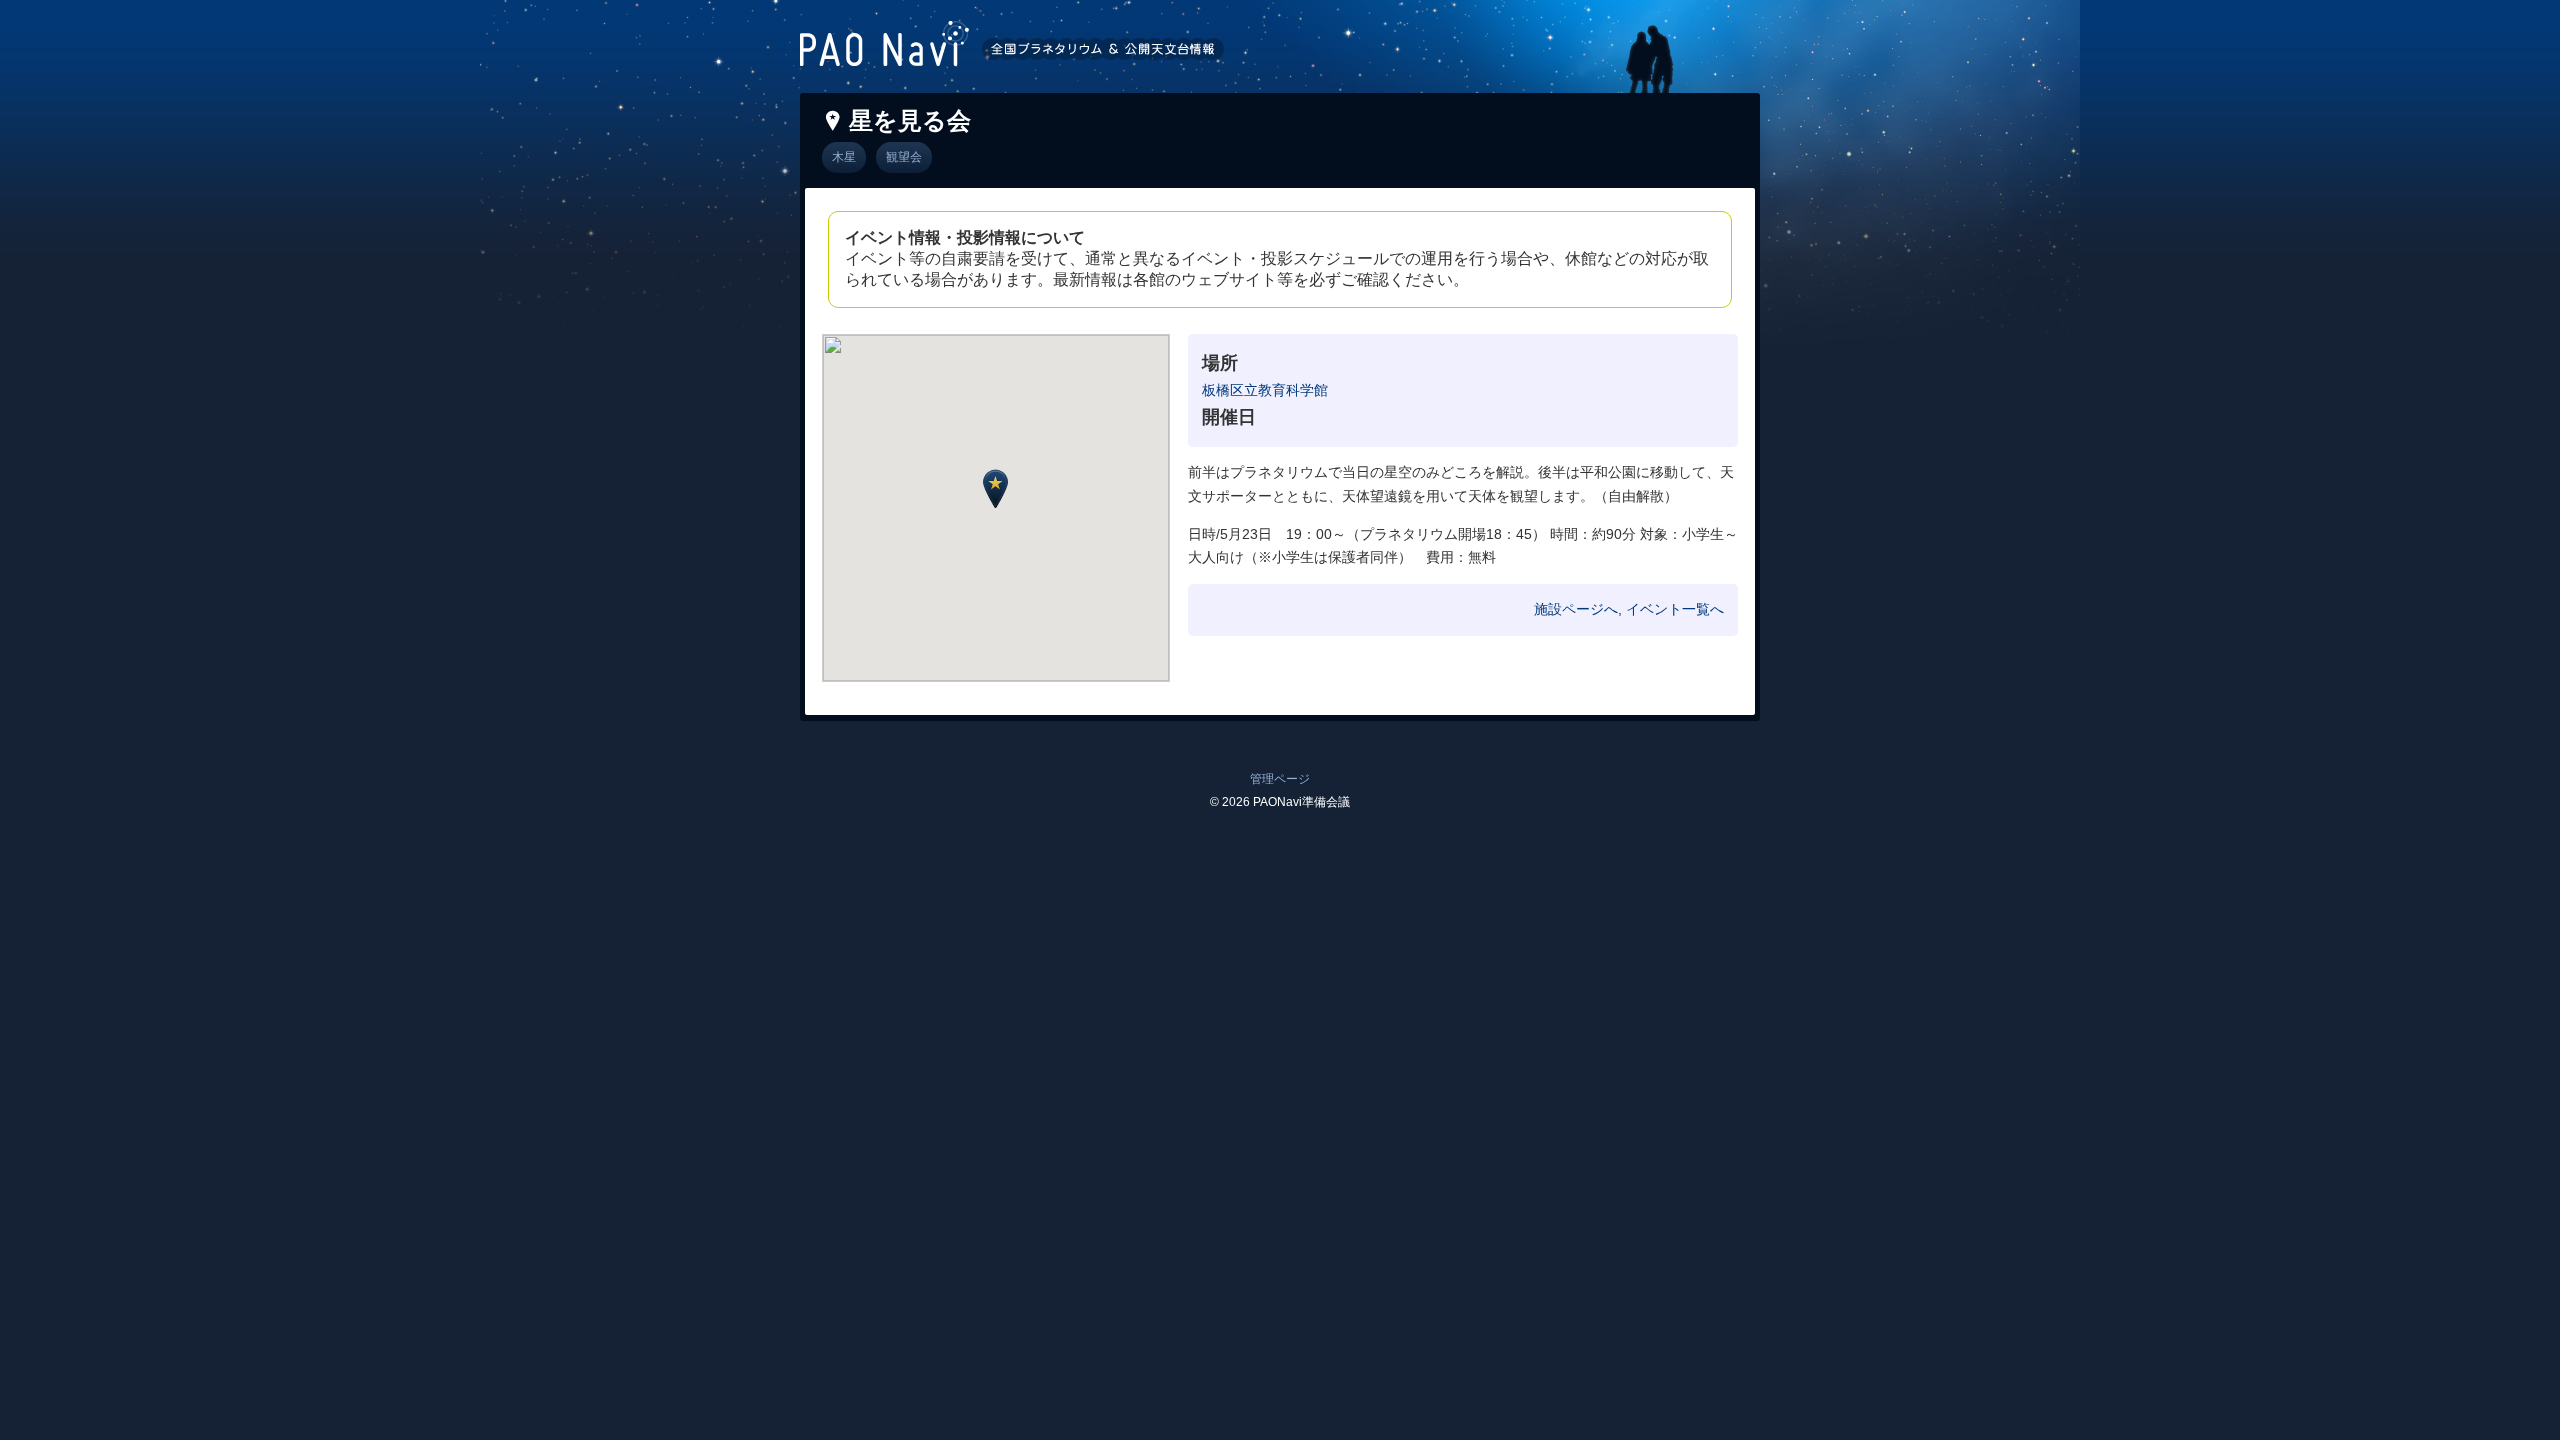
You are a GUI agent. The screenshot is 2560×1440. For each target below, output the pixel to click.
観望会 (904, 157)
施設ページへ (1576, 609)
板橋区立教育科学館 (1265, 390)
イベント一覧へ (1675, 609)
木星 (844, 157)
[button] (995, 488)
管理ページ (1280, 779)
